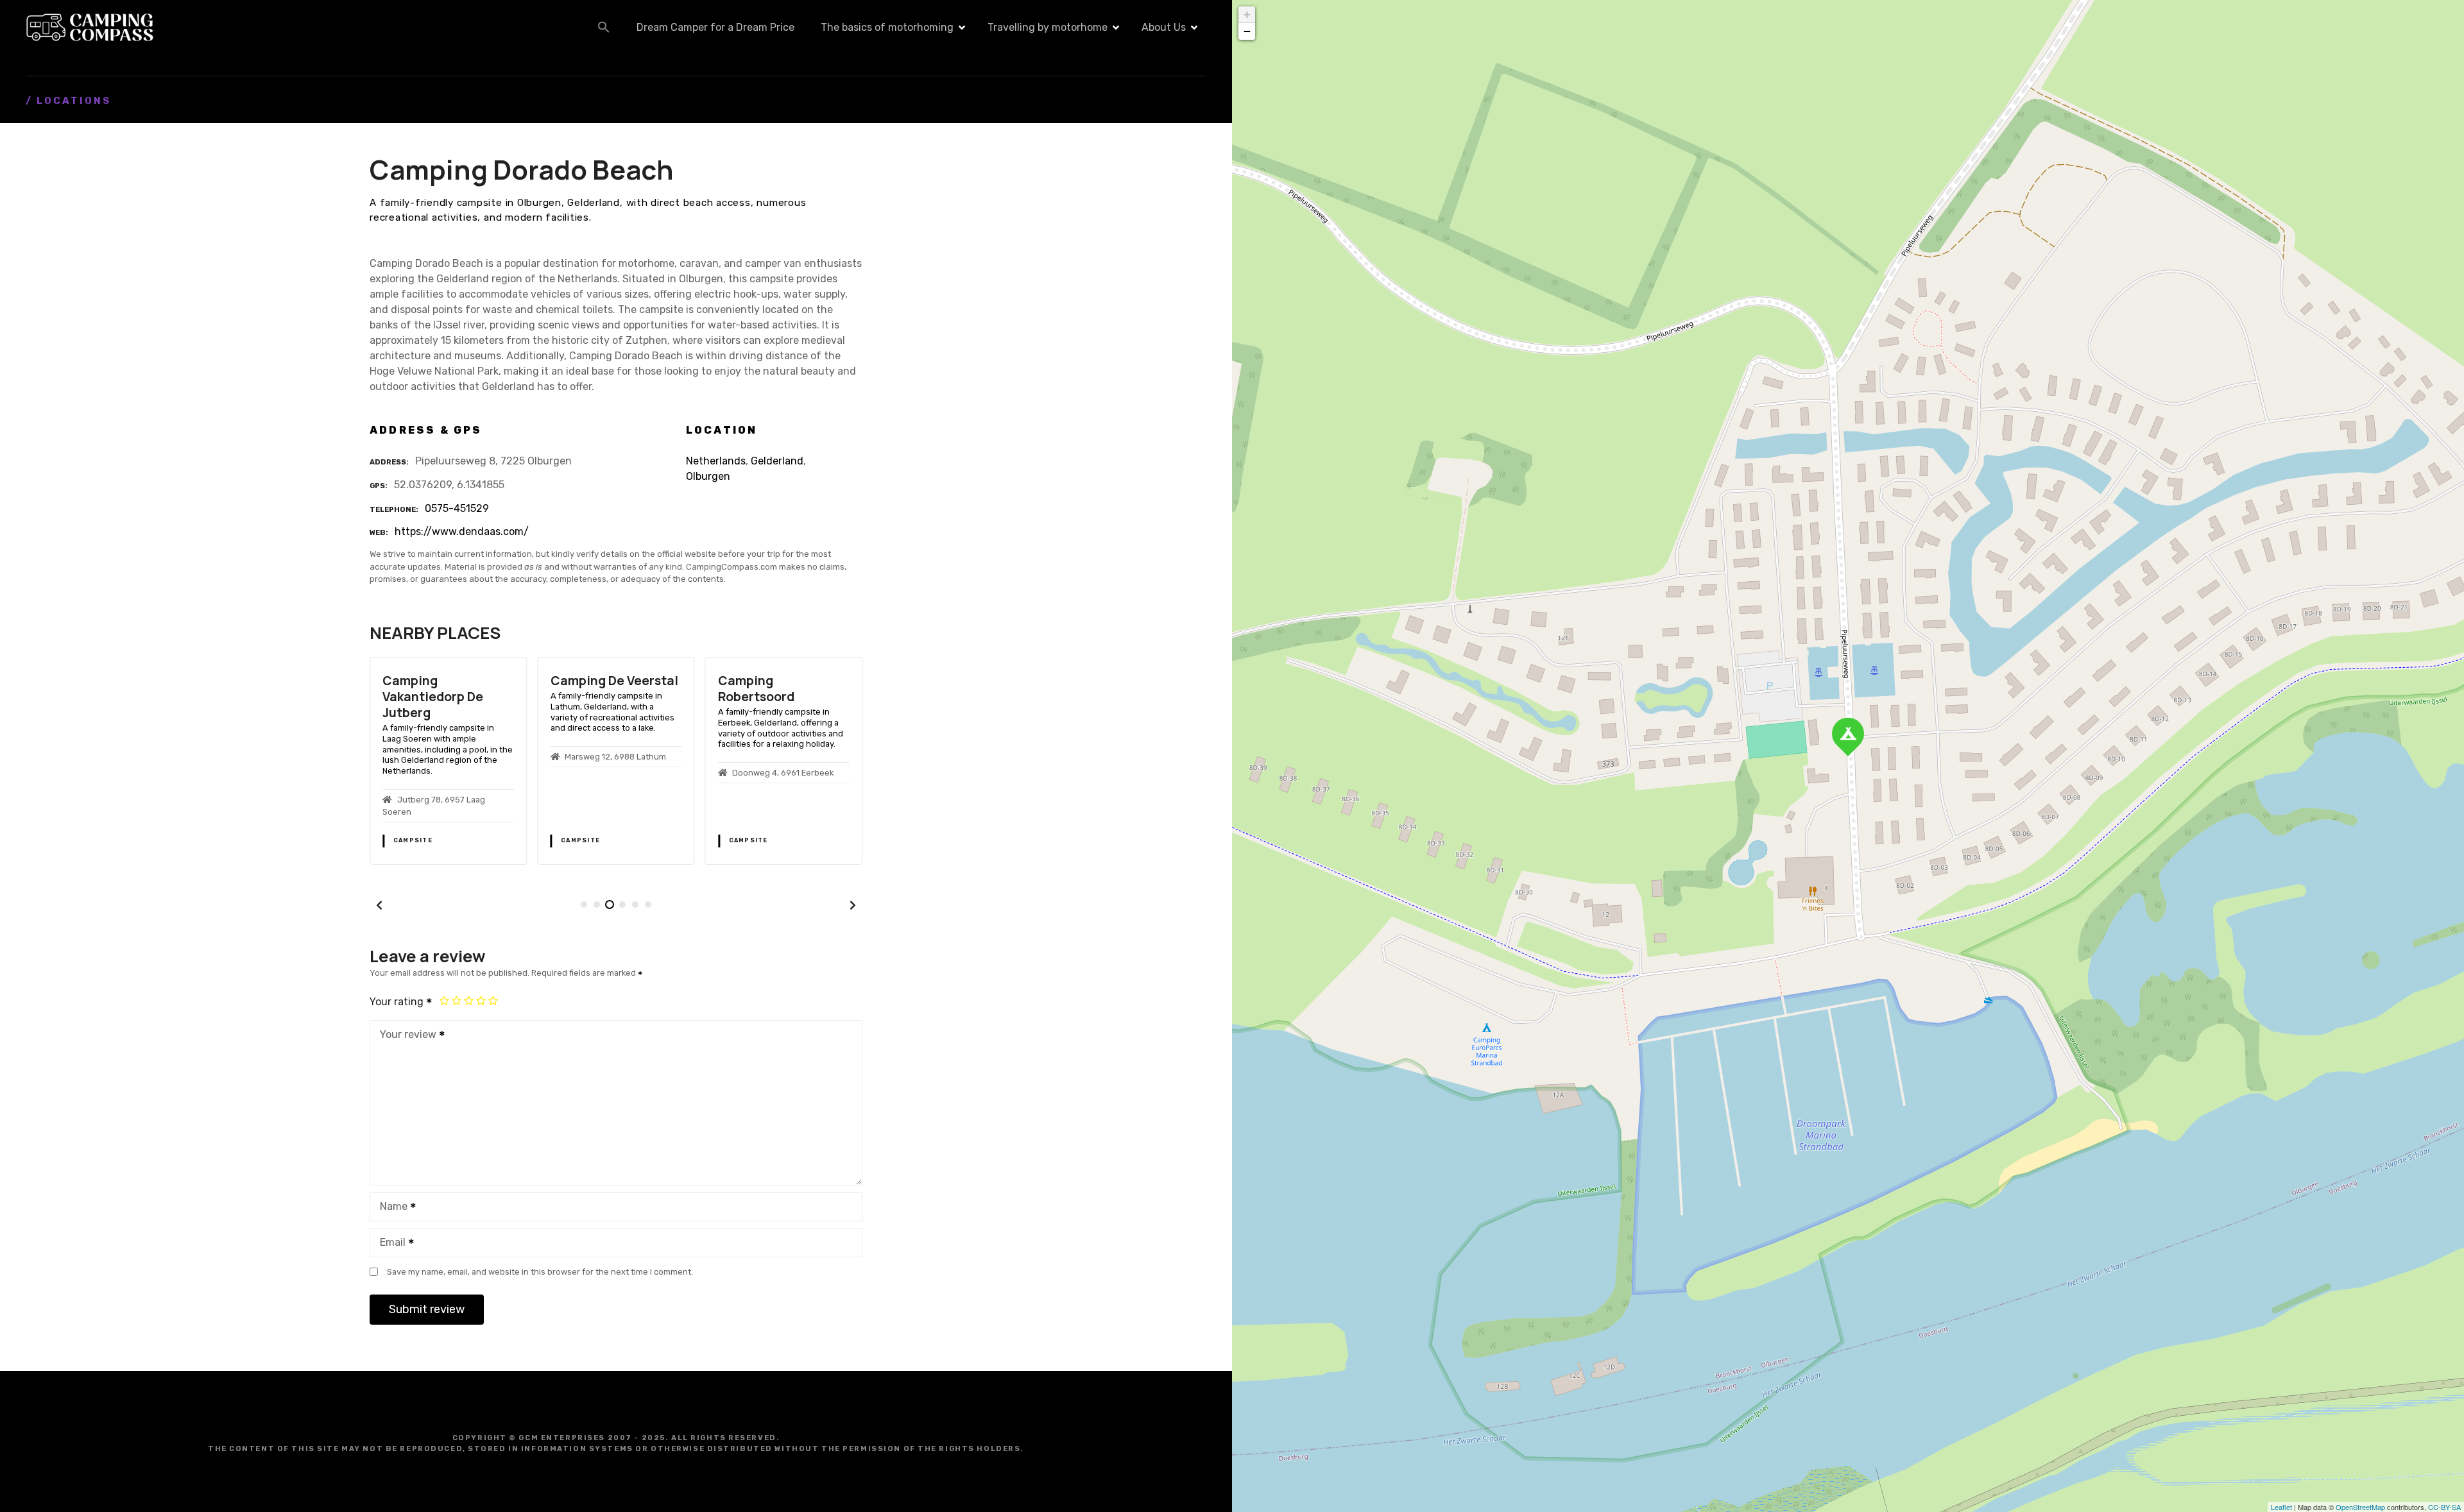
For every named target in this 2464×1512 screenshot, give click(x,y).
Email (389, 1244)
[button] (604, 27)
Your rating (398, 1002)
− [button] (1247, 31)
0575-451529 (457, 508)
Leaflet (2281, 1507)
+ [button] (1247, 14)
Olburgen (708, 476)
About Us (1164, 27)
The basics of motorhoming (887, 27)
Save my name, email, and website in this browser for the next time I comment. (540, 1272)
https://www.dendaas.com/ (462, 531)
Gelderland (777, 461)
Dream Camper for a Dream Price (715, 27)
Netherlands (716, 461)
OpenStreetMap (2360, 1507)
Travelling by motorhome (1048, 27)
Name (390, 1208)
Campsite (413, 840)
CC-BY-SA (2444, 1507)
